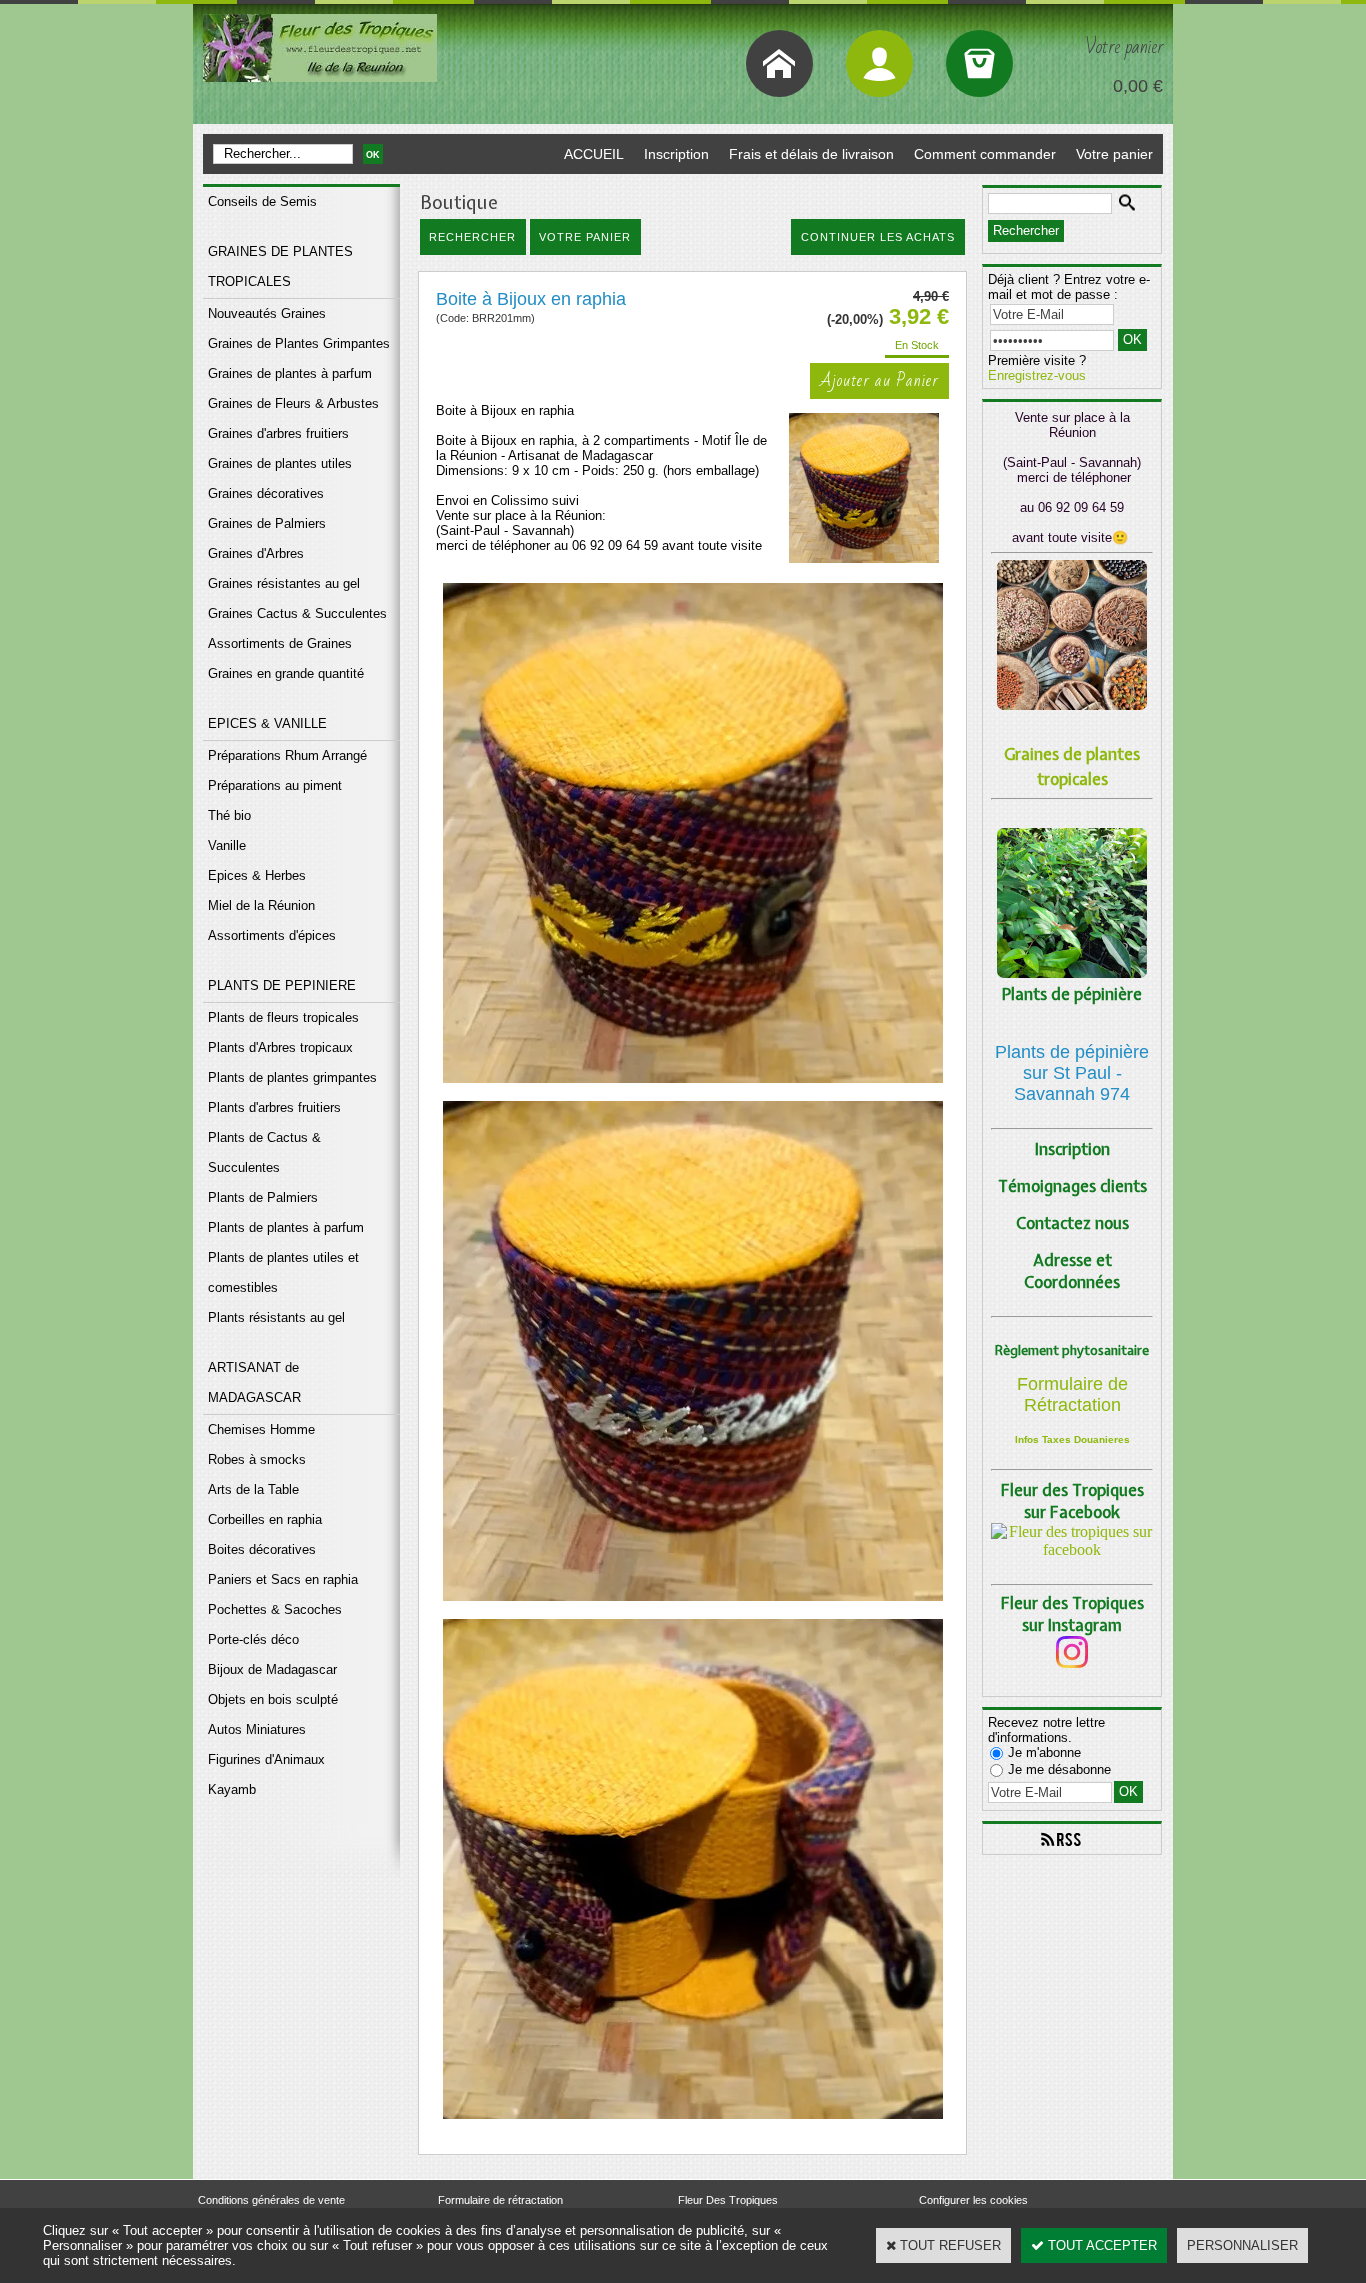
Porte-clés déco (253, 1639)
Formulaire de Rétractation (1072, 1394)
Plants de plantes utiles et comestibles (283, 1272)
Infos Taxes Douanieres (1072, 1439)
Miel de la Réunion (261, 905)
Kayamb (232, 1789)
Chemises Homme (261, 1429)
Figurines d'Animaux (266, 1759)
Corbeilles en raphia (265, 1519)
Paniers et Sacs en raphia (283, 1579)
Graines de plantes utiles (280, 463)
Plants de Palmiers (263, 1197)
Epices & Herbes (257, 875)
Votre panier (1114, 154)
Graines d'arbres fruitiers (278, 433)
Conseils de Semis (262, 201)
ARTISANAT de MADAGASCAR (254, 1382)
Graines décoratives (266, 493)
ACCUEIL (594, 154)
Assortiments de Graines (280, 643)
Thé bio (229, 815)
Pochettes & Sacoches (275, 1609)
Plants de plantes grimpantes (292, 1077)
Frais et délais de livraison (811, 154)
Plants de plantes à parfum (286, 1227)
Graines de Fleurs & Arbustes (293, 403)
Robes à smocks (257, 1459)
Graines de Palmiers (267, 523)
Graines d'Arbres (256, 553)
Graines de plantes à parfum (290, 373)
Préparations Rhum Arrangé (287, 755)
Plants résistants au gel (276, 1317)
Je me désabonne (1059, 1769)
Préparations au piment (275, 785)
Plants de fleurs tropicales (283, 1017)
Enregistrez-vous (1037, 375)
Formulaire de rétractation (500, 2200)
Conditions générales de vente (271, 2200)
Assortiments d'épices (272, 935)
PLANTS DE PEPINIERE (282, 985)
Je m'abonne (1044, 1752)
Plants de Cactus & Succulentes (264, 1152)
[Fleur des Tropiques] (1072, 1549)
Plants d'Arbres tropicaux (280, 1047)
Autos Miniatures (257, 1729)
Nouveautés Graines (267, 313)
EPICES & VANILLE (267, 723)
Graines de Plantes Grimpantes (299, 343)
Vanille (227, 845)
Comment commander (985, 154)
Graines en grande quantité (286, 673)
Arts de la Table (253, 1489)
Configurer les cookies (973, 2200)
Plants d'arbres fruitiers (274, 1107)
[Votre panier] (979, 63)
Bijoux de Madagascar (272, 1669)
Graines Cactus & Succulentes (297, 613)
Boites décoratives (262, 1549)
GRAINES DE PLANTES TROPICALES (280, 266)
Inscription (676, 154)
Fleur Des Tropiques (728, 2200)
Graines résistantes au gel (284, 583)
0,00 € (1138, 86)
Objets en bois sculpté (273, 1699)
